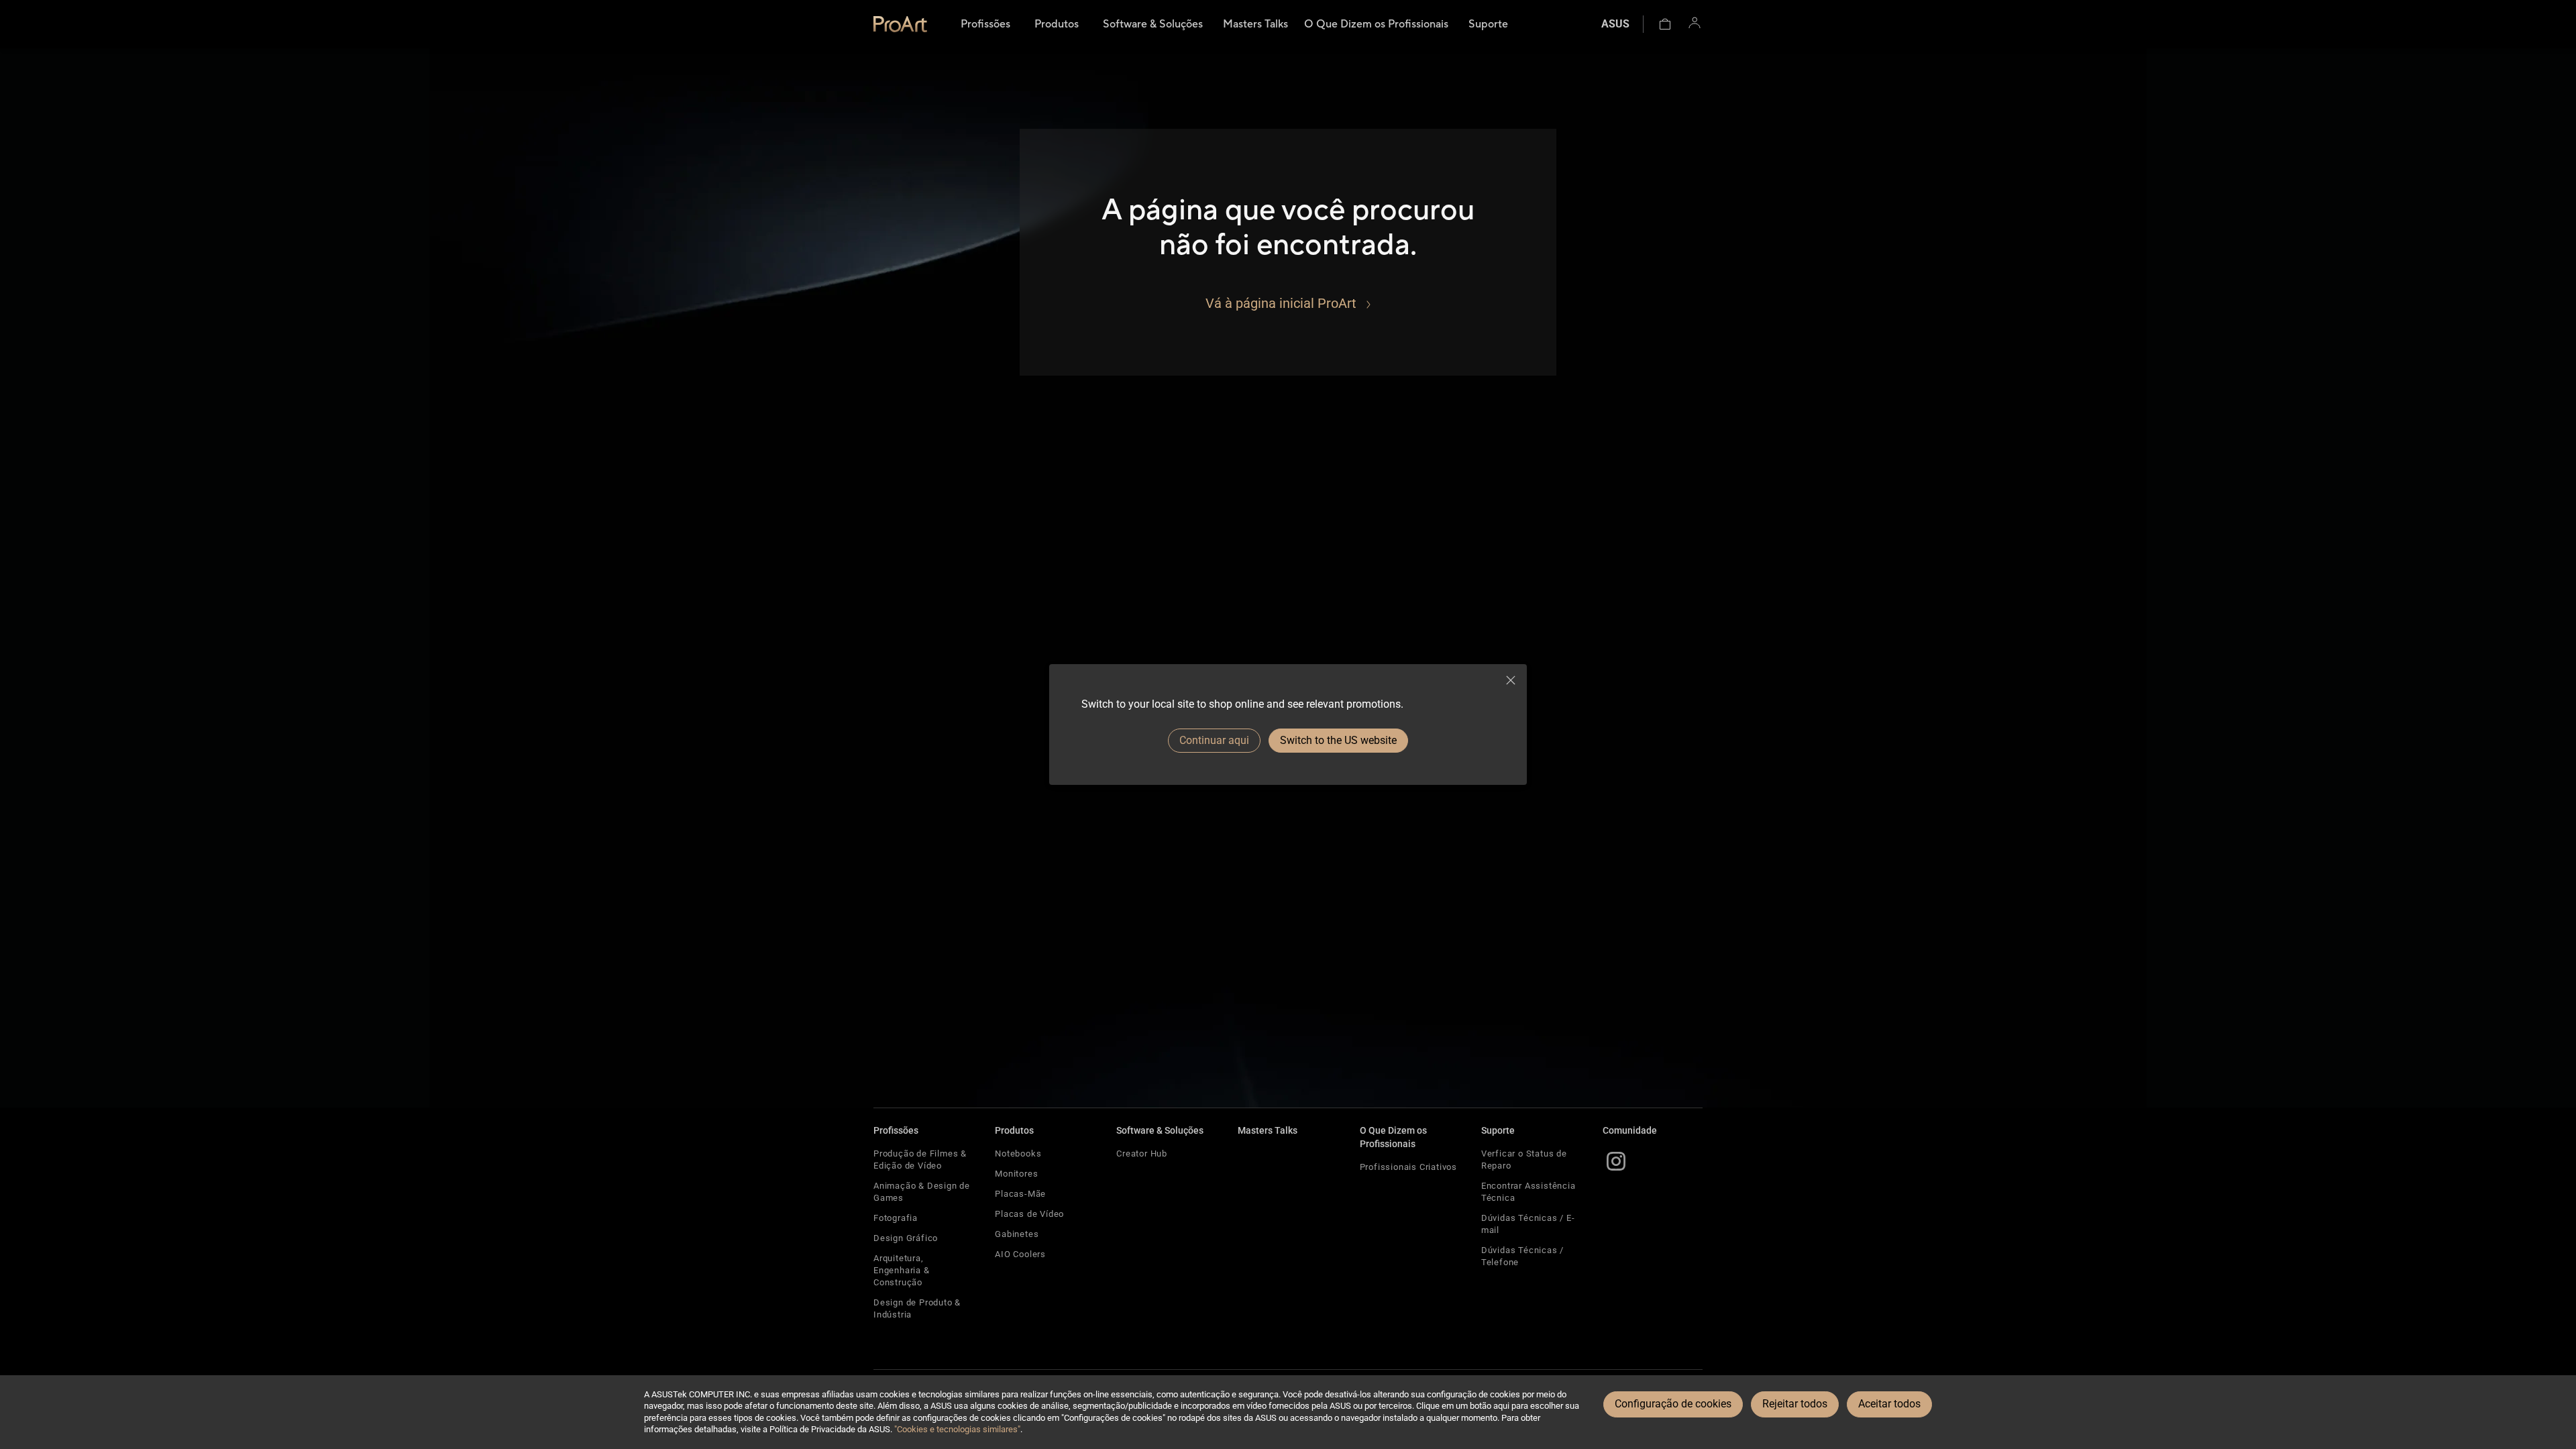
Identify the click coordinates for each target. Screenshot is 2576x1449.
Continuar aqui (1214, 740)
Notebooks (1018, 1153)
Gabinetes (1017, 1234)
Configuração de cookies (1673, 1404)
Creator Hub (1142, 1153)
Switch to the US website (1338, 740)
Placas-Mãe (1020, 1194)
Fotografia (896, 1218)
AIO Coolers (1020, 1254)
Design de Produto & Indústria (917, 1308)
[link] (900, 24)
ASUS (1615, 24)
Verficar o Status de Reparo (1524, 1160)
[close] (1511, 680)
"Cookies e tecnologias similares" (957, 1429)
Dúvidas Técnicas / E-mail (1528, 1224)
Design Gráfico (906, 1238)
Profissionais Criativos (1408, 1167)
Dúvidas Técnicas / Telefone (1522, 1256)
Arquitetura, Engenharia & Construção (902, 1270)
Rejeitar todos (1795, 1404)
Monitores (1016, 1174)
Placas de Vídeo (1029, 1214)
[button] (1665, 24)
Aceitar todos (1889, 1404)
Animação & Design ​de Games (922, 1192)
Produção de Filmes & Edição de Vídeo (920, 1160)
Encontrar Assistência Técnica (1528, 1192)
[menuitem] (985, 24)
